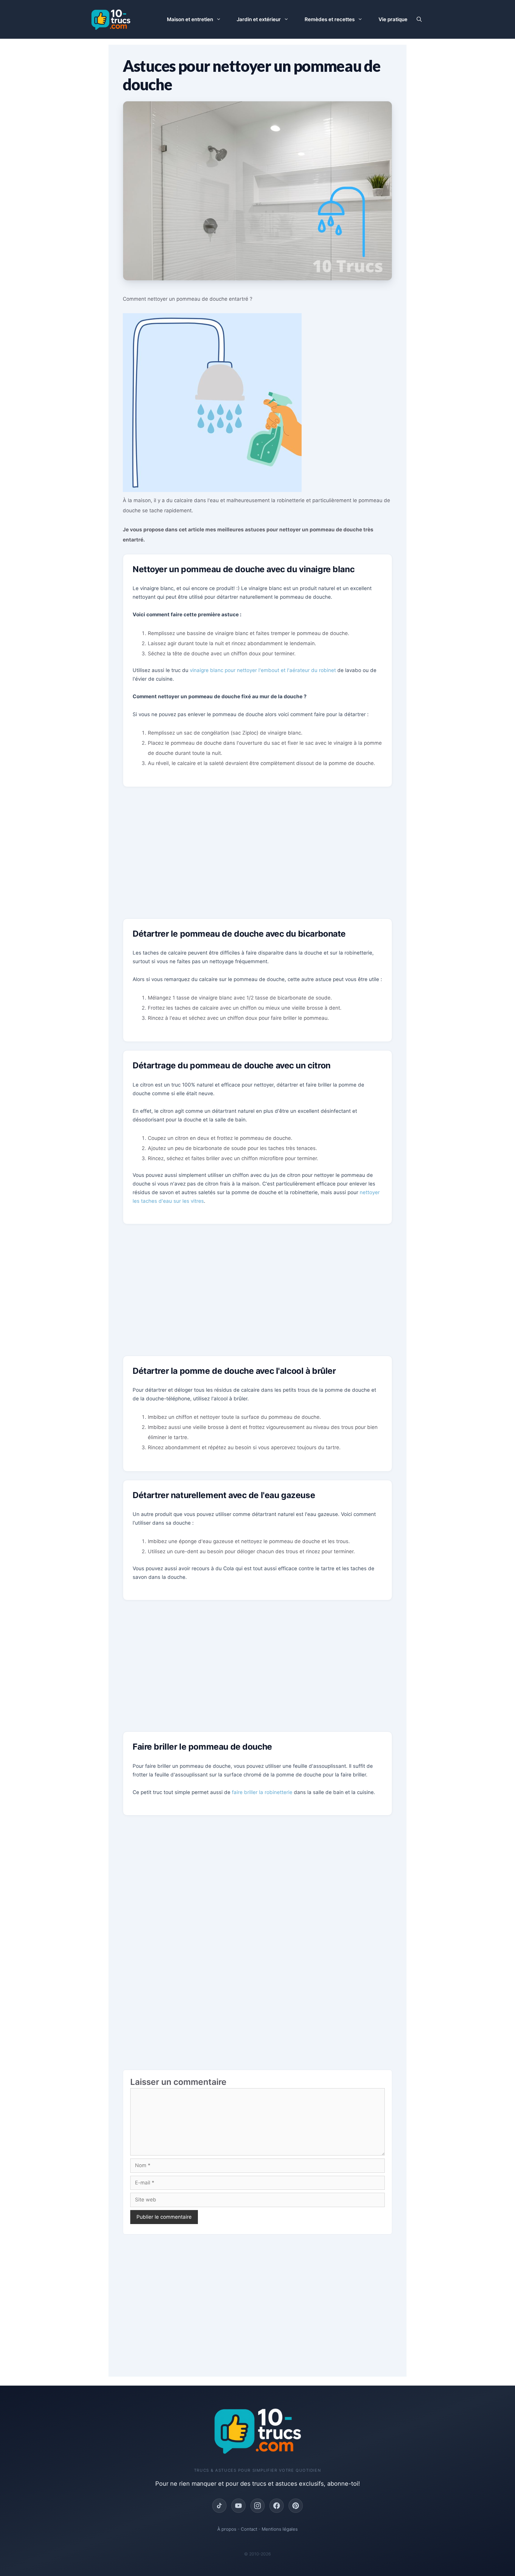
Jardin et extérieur (259, 19)
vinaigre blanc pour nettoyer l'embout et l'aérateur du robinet (263, 670)
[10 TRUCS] (111, 19)
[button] (419, 19)
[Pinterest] (296, 2506)
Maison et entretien (190, 19)
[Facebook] (277, 2506)
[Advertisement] (257, 857)
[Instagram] (257, 2506)
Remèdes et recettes (330, 19)
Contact (249, 2529)
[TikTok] (219, 2506)
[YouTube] (238, 2506)
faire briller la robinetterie (262, 1792)
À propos (227, 2529)
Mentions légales (280, 2529)
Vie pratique (393, 19)
